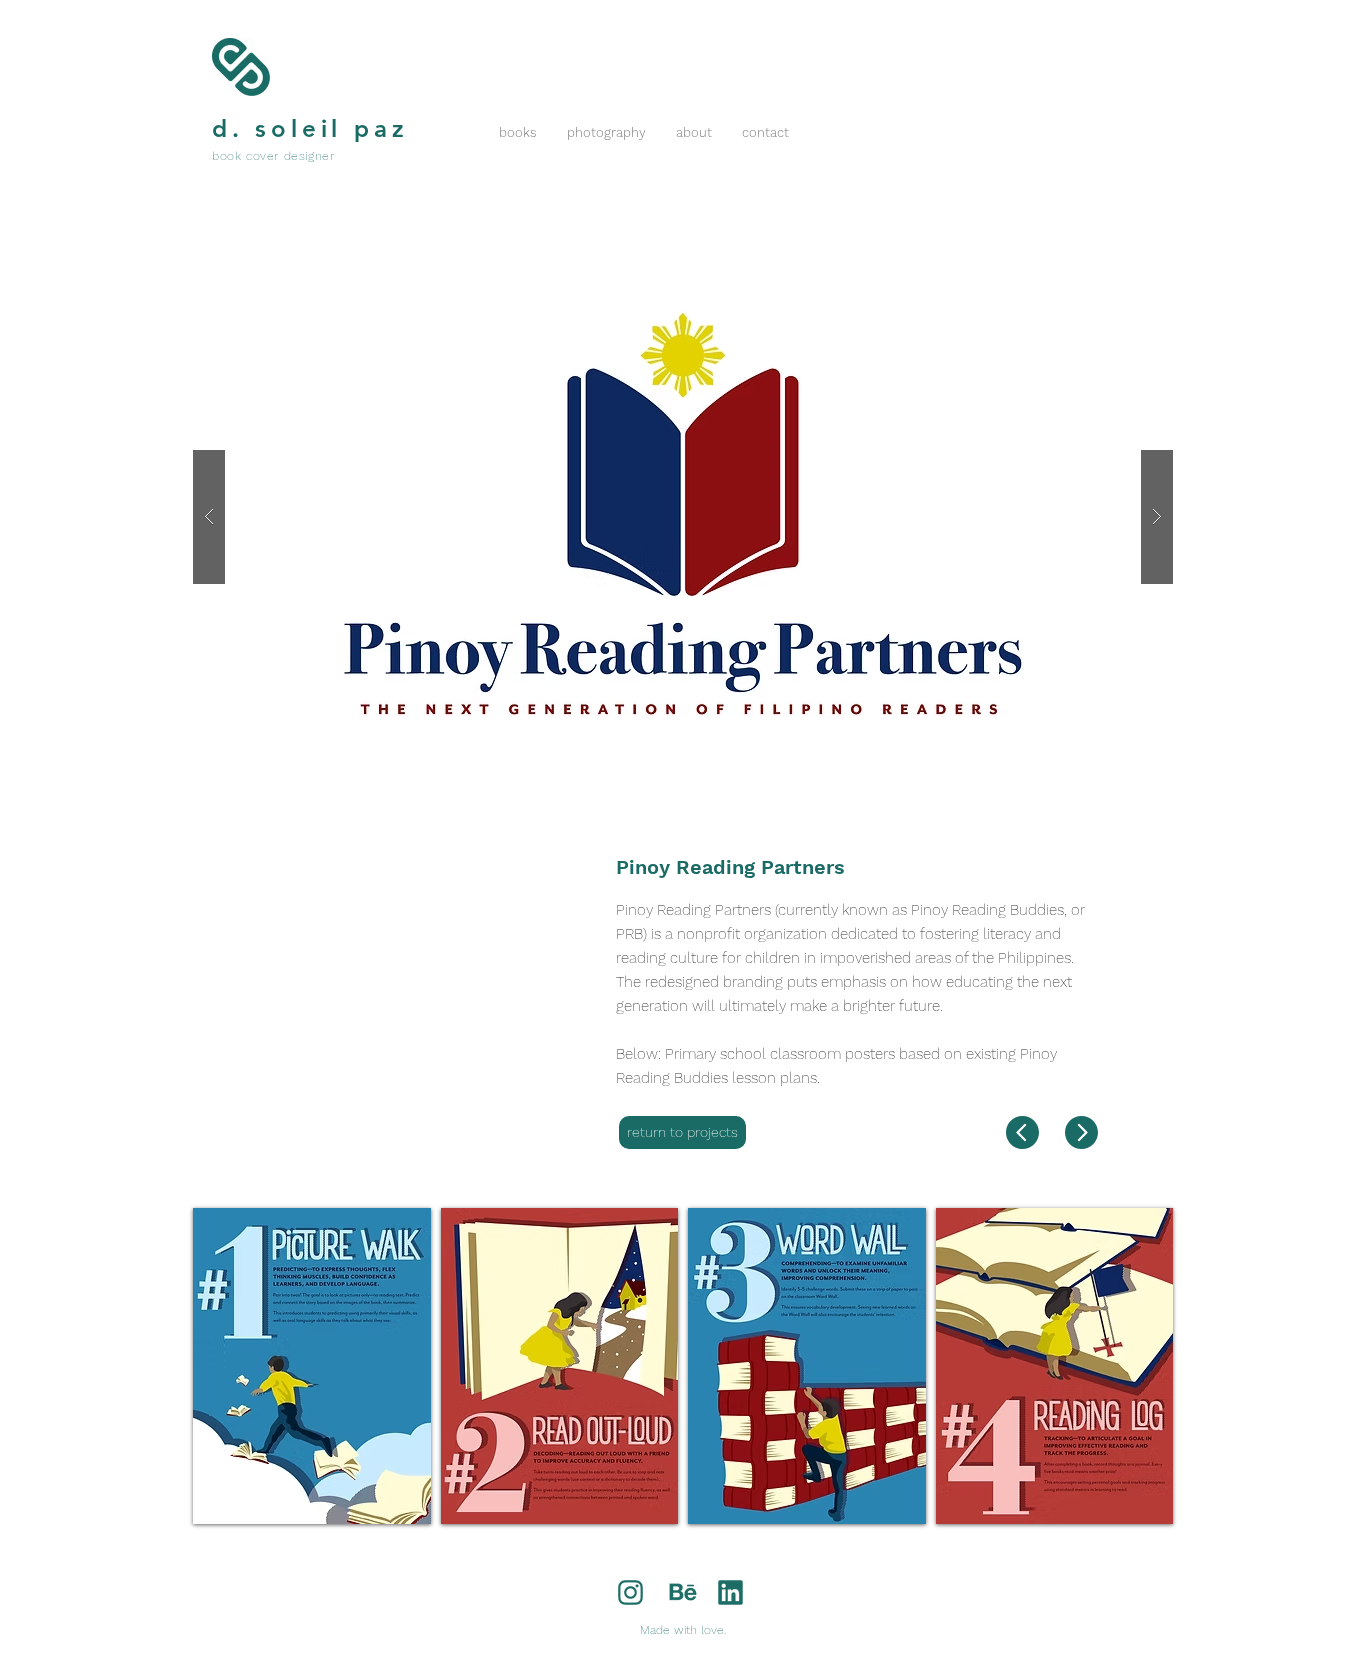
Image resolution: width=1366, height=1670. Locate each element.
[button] (683, 516)
